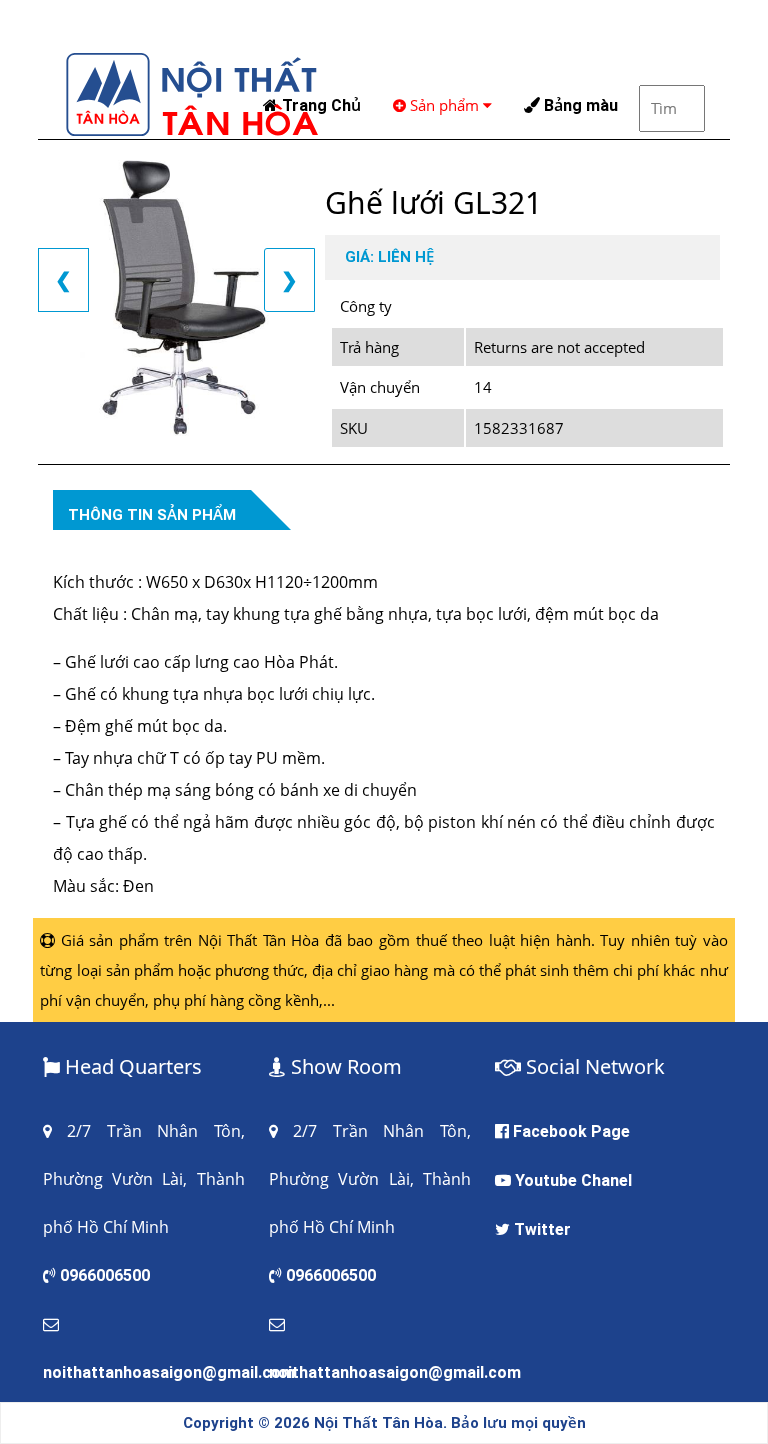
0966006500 (105, 1275)
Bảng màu (579, 105)
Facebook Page (571, 1131)
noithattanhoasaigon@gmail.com (169, 1372)
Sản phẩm (444, 105)
